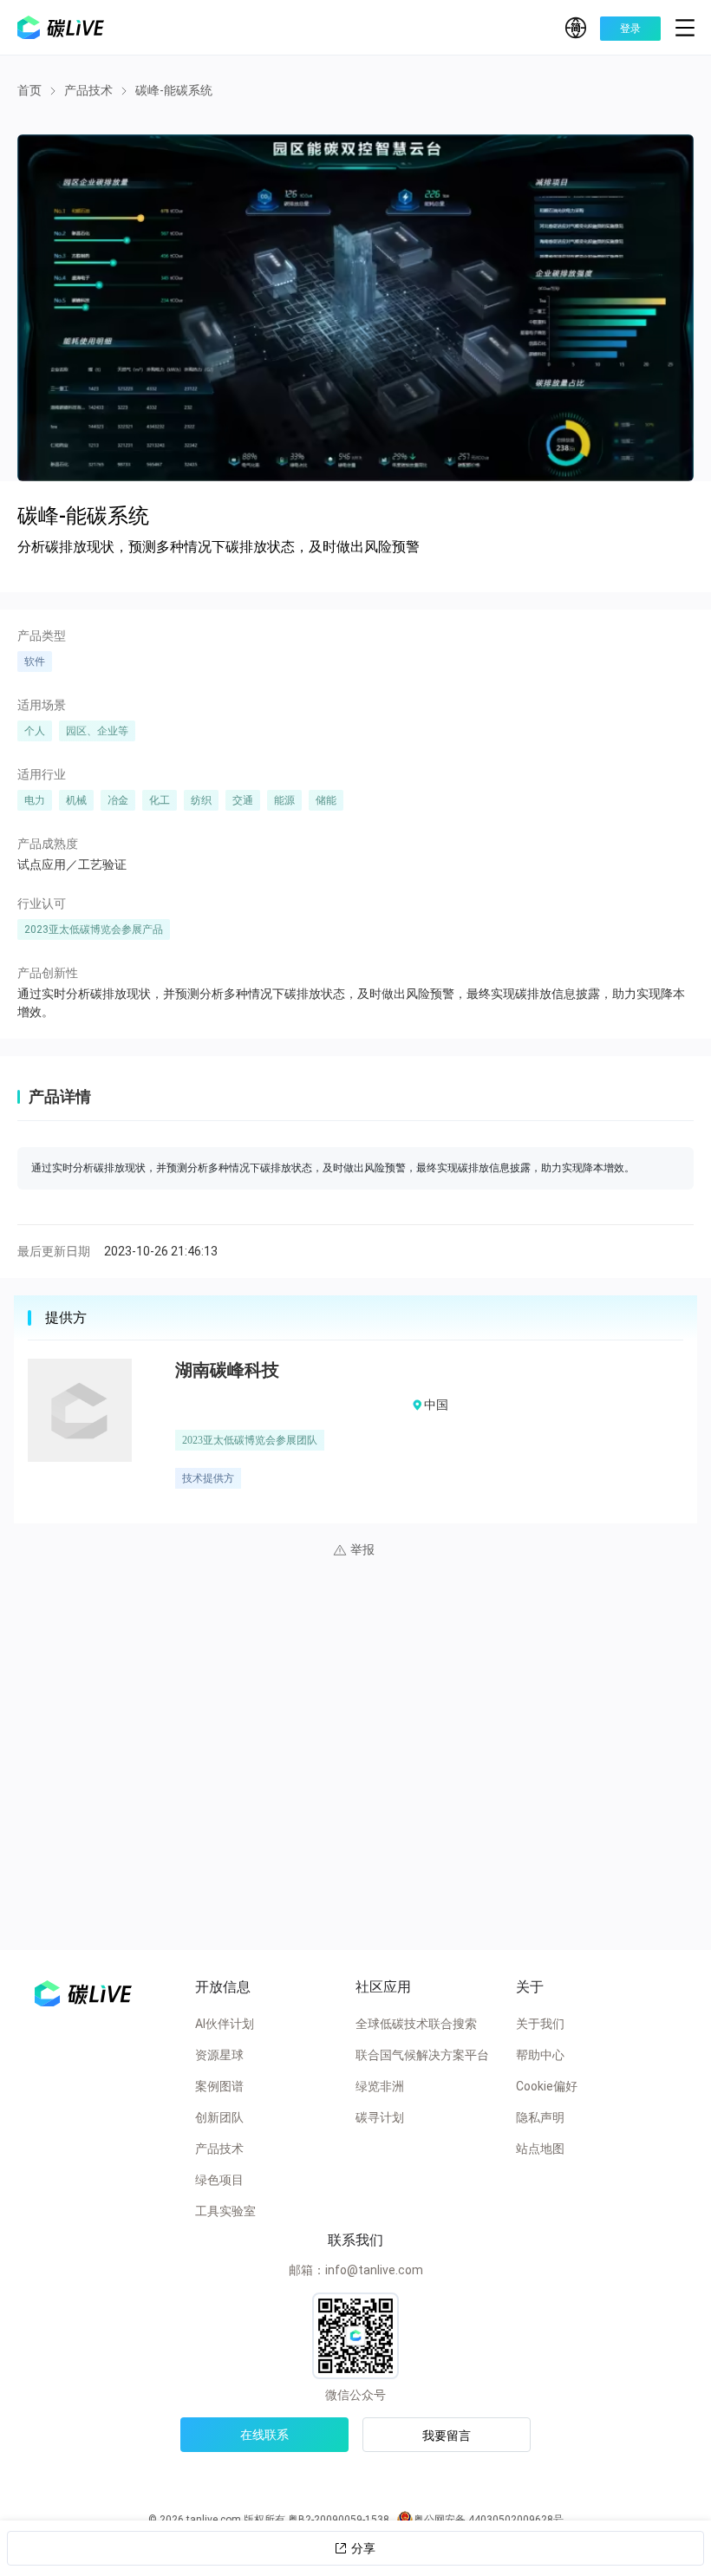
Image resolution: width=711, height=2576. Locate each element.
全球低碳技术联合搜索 (416, 2024)
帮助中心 (540, 2055)
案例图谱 (219, 2086)
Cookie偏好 (547, 2086)
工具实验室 (225, 2211)
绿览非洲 (380, 2086)
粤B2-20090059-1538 (339, 2520)
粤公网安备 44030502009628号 (489, 2520)
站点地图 (540, 2149)
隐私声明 (540, 2117)
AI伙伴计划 (225, 2024)
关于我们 (540, 2024)
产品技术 (219, 2149)
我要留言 (447, 2436)
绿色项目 (219, 2180)
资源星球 (219, 2055)
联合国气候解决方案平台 (422, 2055)
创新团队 (219, 2117)
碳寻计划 (380, 2117)
